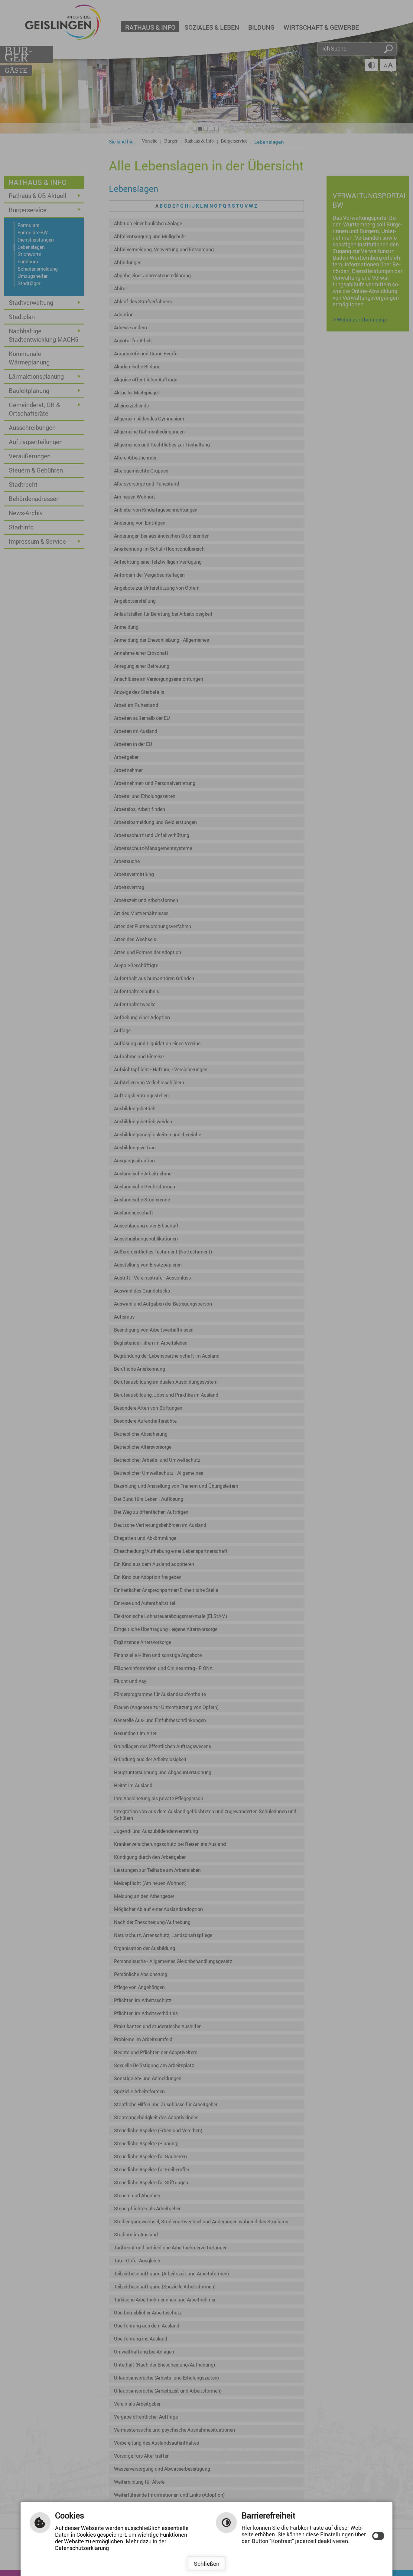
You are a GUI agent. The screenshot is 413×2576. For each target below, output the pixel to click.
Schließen (207, 2564)
